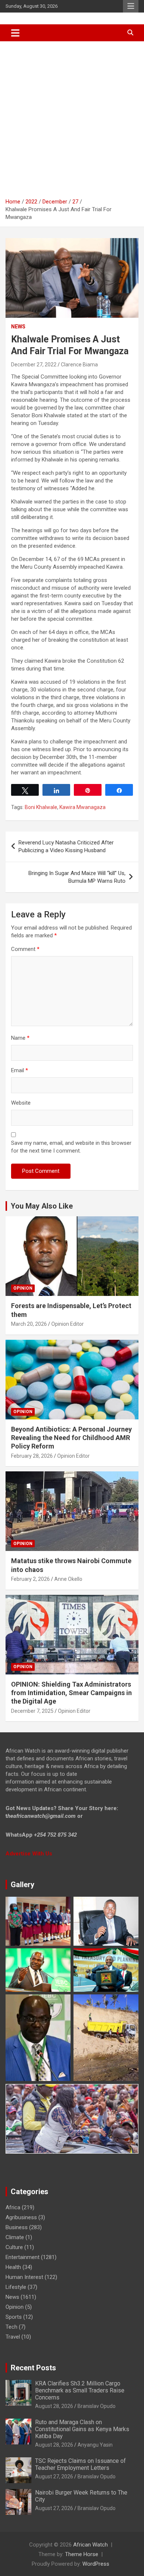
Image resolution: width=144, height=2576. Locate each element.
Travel (13, 2337)
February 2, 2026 (30, 1579)
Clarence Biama (79, 365)
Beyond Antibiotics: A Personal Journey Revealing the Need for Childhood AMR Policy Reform (71, 1438)
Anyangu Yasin (95, 2445)
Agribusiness (21, 2217)
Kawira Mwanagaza (83, 807)
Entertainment (23, 2257)
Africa (13, 2207)
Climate (15, 2237)
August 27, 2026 (54, 2476)
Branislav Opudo (97, 2406)
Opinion (23, 1288)
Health (13, 2267)
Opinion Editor (68, 1324)
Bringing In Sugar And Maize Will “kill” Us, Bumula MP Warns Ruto (77, 877)
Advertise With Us (29, 1854)
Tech (11, 2327)
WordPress (96, 2564)
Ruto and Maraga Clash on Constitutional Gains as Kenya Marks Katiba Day (82, 2429)
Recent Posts (33, 2368)
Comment (25, 949)
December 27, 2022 (34, 365)
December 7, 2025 (32, 1711)
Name (20, 1038)
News (18, 327)
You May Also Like (42, 1206)
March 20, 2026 (29, 1324)
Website (21, 1103)
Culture (14, 2247)
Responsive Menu (131, 6)
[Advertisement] (72, 117)
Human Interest (24, 2277)
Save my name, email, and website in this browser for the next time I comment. (71, 1147)
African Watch (90, 2545)
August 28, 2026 (54, 2406)
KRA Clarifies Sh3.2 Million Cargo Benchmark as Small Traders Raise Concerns (80, 2390)
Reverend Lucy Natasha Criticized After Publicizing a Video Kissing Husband (66, 846)
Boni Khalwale (41, 807)
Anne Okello (68, 1579)
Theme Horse (82, 2554)
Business (17, 2227)
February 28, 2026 (32, 1456)
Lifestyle (16, 2287)
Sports (14, 2317)
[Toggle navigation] (15, 33)
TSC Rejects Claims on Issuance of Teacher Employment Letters (80, 2464)
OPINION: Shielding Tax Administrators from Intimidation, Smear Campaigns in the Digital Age (71, 1693)
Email (20, 1070)
